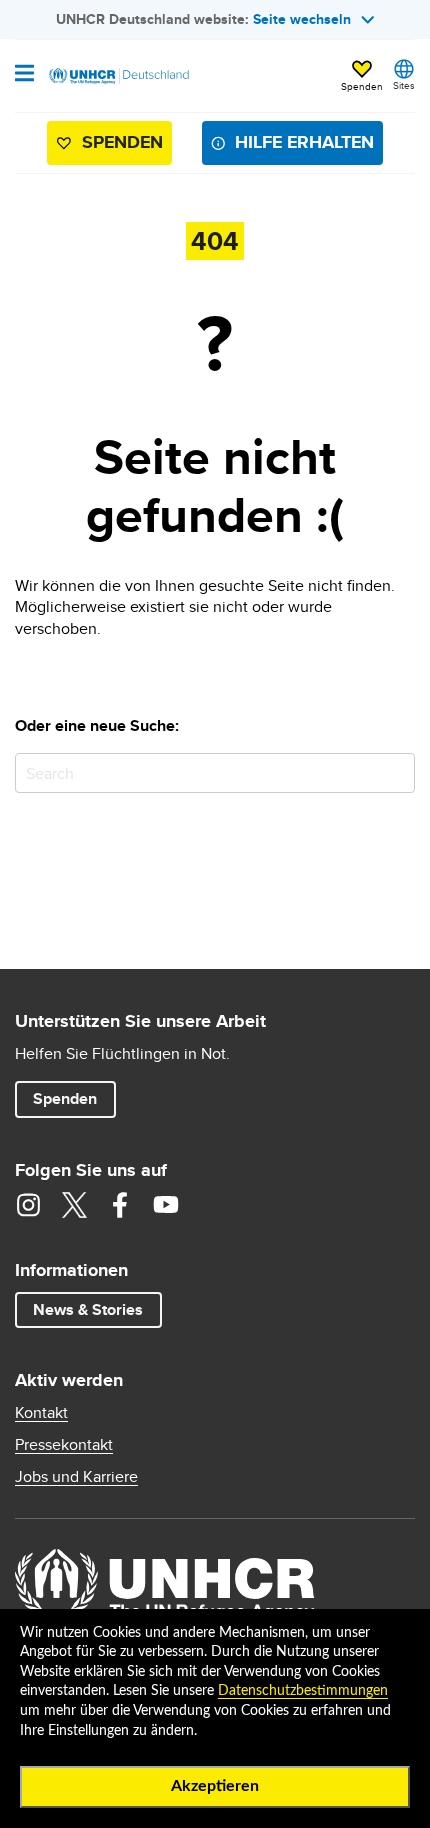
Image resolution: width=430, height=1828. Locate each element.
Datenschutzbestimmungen (303, 1691)
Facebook (120, 1205)
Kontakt (41, 1413)
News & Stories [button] (88, 1309)
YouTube (166, 1205)
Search (395, 772)
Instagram (28, 1205)
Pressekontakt (64, 1445)
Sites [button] (404, 85)
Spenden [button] (362, 77)
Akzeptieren (215, 1786)
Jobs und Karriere (76, 1477)
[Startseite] (117, 76)
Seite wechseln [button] (302, 19)
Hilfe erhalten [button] (304, 142)
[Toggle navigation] (24, 75)
